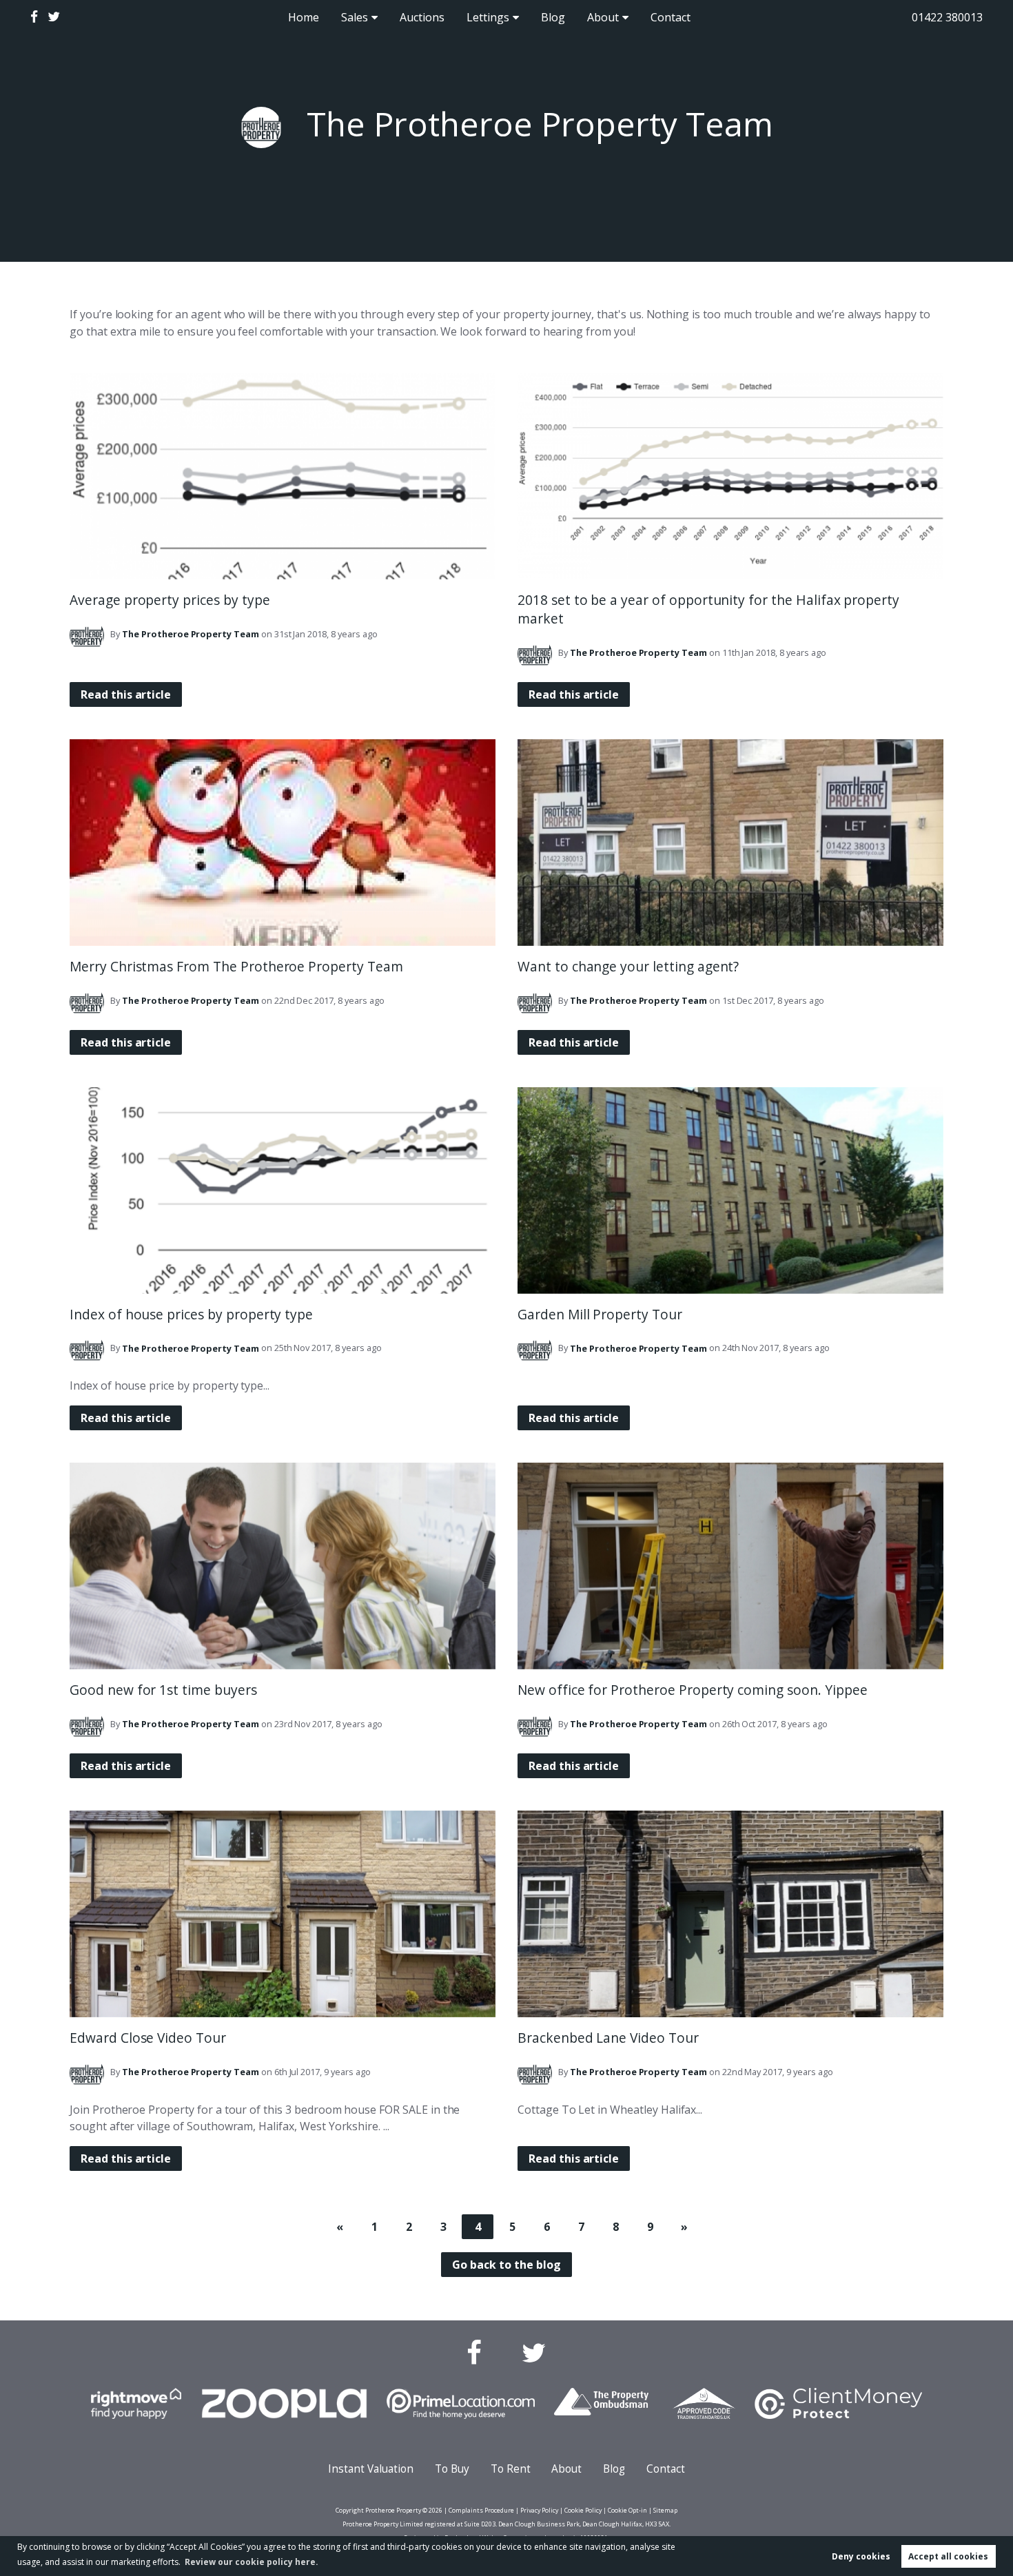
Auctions (422, 17)
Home (304, 17)
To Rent (511, 2469)
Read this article (126, 694)
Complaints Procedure (481, 2510)
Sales (355, 17)
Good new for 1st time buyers (163, 1690)
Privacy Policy (539, 2510)
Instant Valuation (371, 2469)
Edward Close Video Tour (148, 2038)
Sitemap (665, 2510)
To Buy (452, 2469)
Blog (553, 17)
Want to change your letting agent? (628, 966)
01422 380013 (947, 17)
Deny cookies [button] (861, 2556)
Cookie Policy (583, 2510)
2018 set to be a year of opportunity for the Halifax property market (708, 609)
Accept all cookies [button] (948, 2556)
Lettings (488, 17)
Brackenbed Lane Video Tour (608, 2038)
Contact (671, 17)
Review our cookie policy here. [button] (252, 2562)
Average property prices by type (170, 600)
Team (191, 634)
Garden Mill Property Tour (600, 1314)
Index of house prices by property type (191, 1314)
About (603, 17)
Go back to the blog (506, 2265)
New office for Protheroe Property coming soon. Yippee (692, 1690)
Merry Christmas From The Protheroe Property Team (236, 966)
